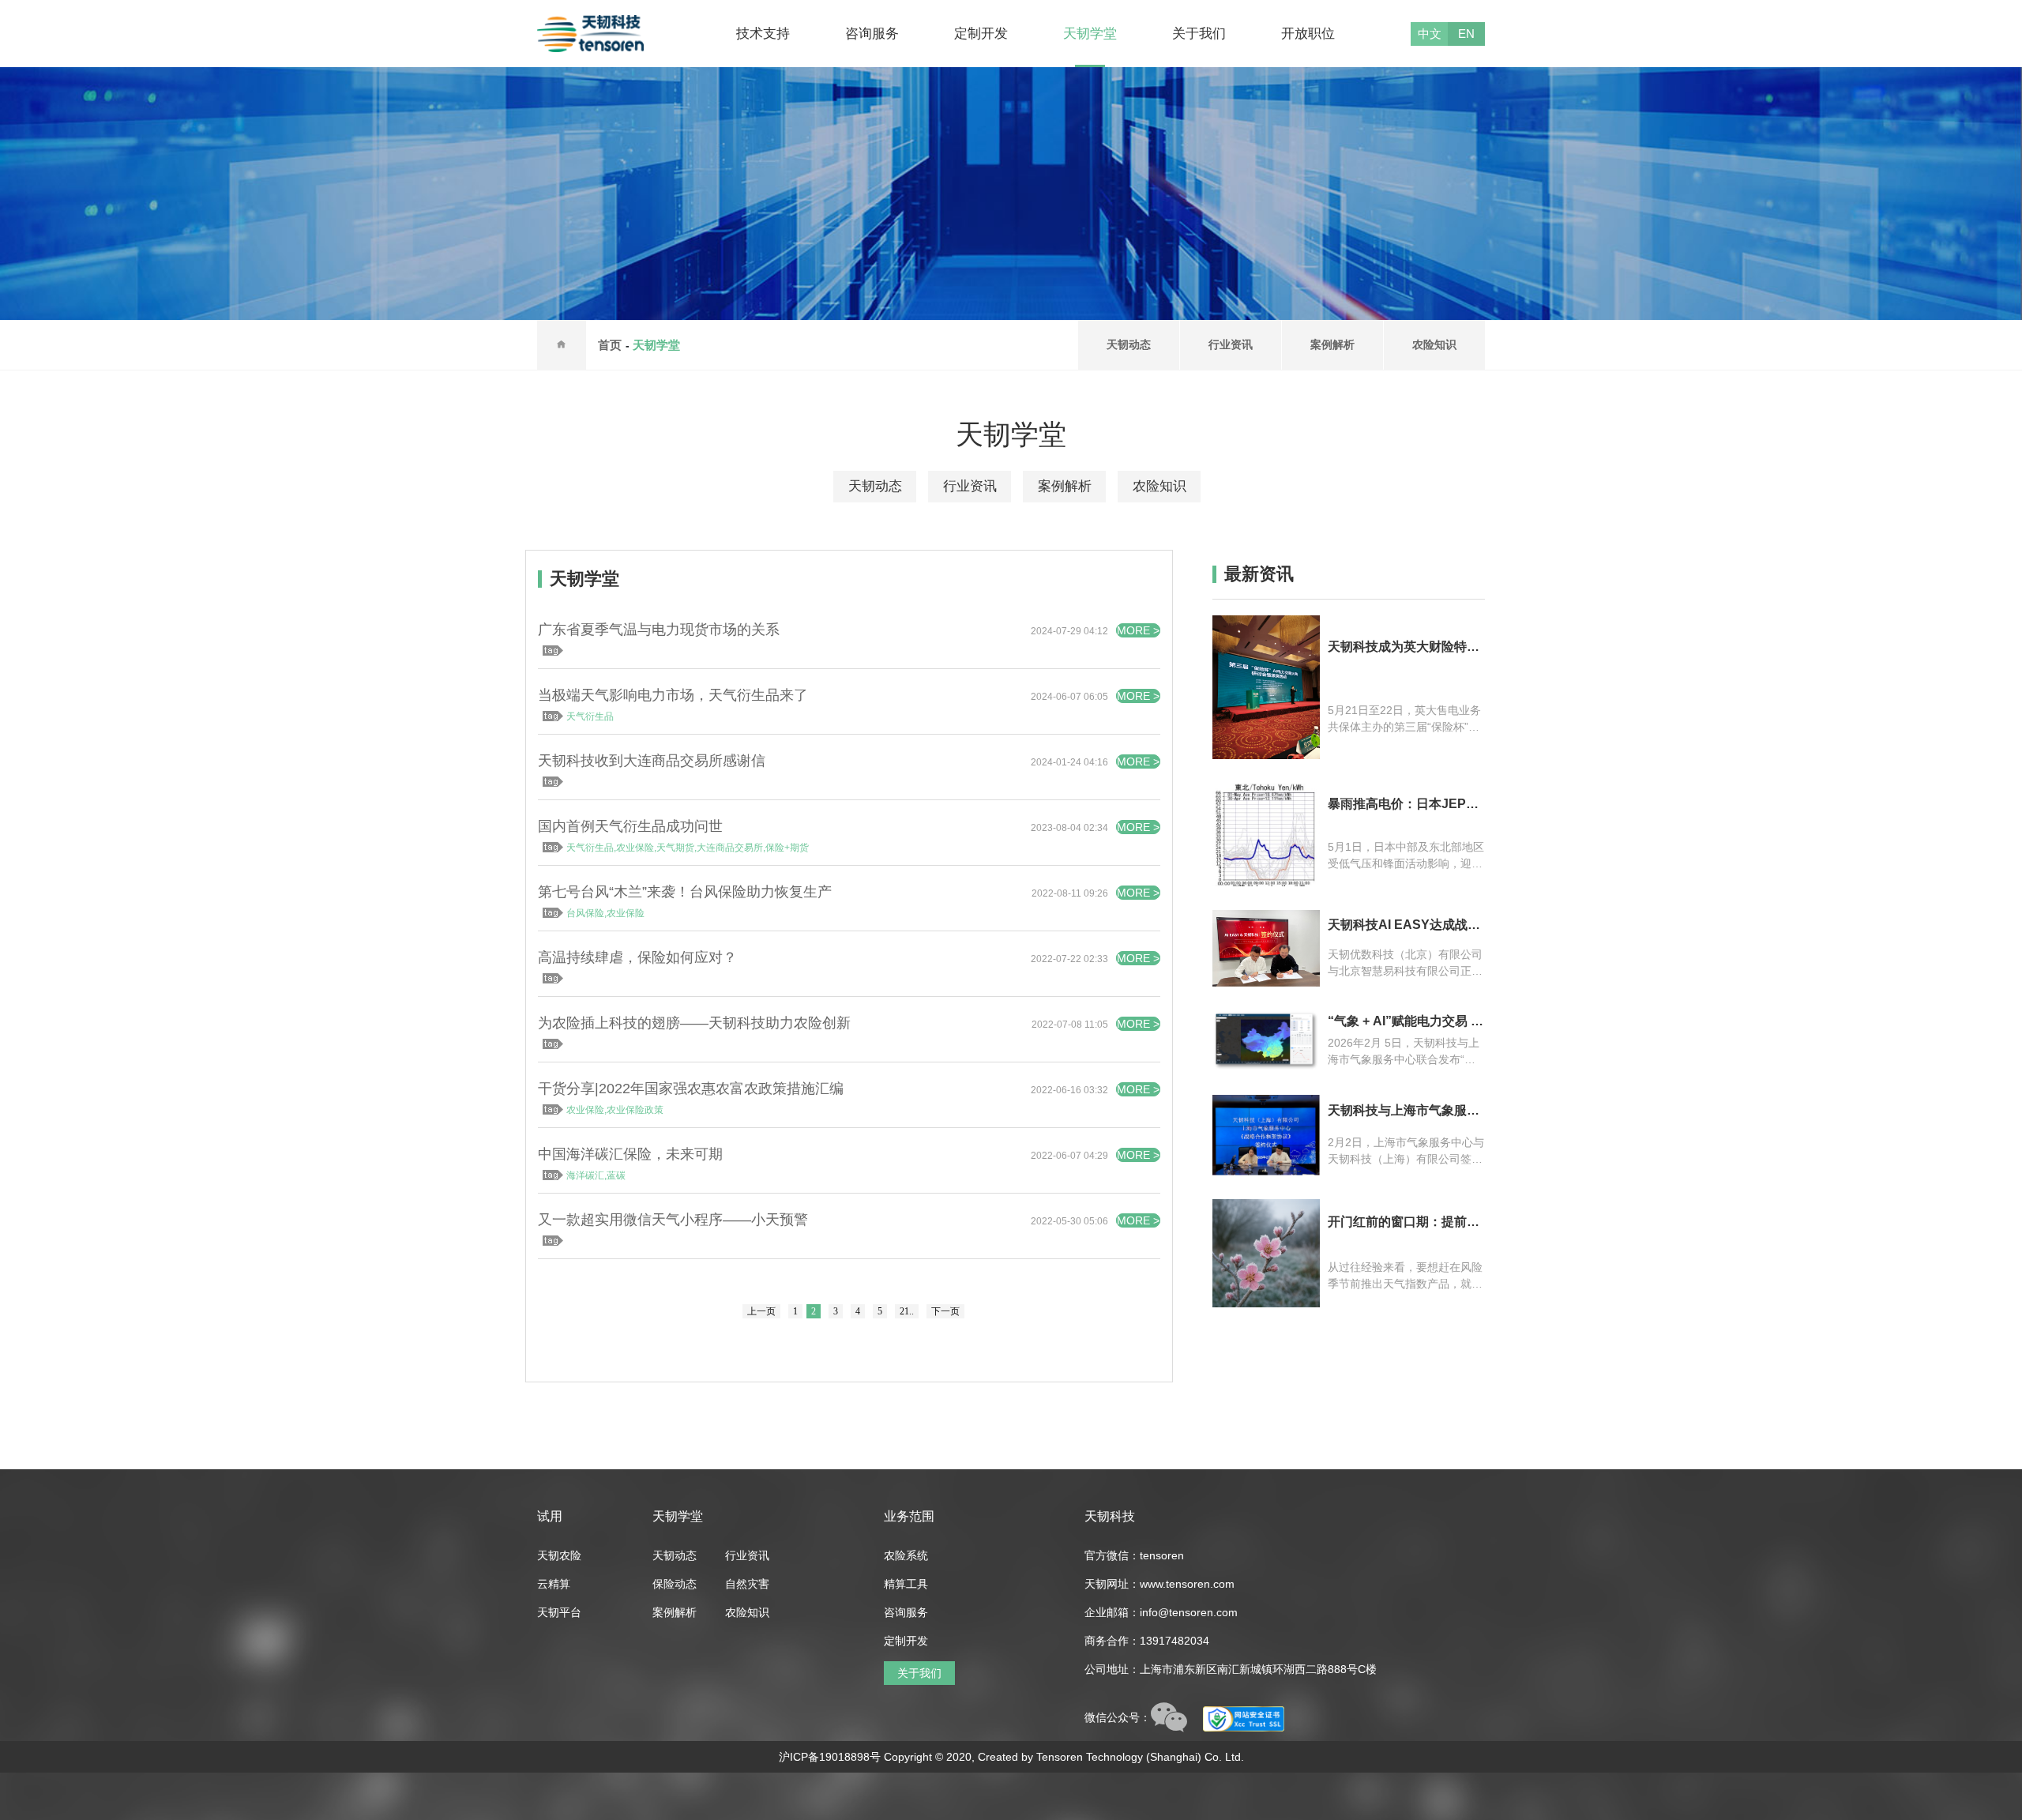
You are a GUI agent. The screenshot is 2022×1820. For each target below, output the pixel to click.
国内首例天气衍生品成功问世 (630, 826)
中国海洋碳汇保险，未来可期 (630, 1154)
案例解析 (1332, 344)
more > (1138, 630)
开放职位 (1308, 34)
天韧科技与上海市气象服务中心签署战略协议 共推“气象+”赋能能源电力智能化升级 (1404, 1111)
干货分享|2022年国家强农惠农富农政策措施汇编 (691, 1089)
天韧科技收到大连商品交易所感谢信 (652, 761)
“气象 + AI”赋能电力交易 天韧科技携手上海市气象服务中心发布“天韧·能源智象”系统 (1406, 1021)
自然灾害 (747, 1584)
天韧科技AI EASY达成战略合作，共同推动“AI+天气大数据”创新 (1404, 925)
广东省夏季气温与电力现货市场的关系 (659, 630)
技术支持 (763, 34)
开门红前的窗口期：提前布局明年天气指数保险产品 (1404, 1222)
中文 (1430, 34)
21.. (907, 1311)
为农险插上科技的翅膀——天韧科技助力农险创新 (694, 1023)
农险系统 (906, 1555)
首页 (610, 345)
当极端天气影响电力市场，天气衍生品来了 (673, 695)
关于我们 (1199, 34)
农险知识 (1434, 344)
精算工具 (906, 1584)
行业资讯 (1231, 344)
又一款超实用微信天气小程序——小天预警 (673, 1220)
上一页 (761, 1311)
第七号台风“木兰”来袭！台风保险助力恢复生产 (685, 892)
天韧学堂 (1090, 34)
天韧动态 (1129, 344)
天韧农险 (559, 1555)
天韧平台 (559, 1612)
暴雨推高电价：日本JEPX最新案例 (1401, 804)
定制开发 (981, 34)
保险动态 (675, 1584)
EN (1466, 34)
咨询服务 (872, 34)
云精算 (554, 1584)
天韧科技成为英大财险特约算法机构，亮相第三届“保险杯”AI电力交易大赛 (1404, 647)
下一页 (945, 1311)
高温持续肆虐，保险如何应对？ (637, 957)
